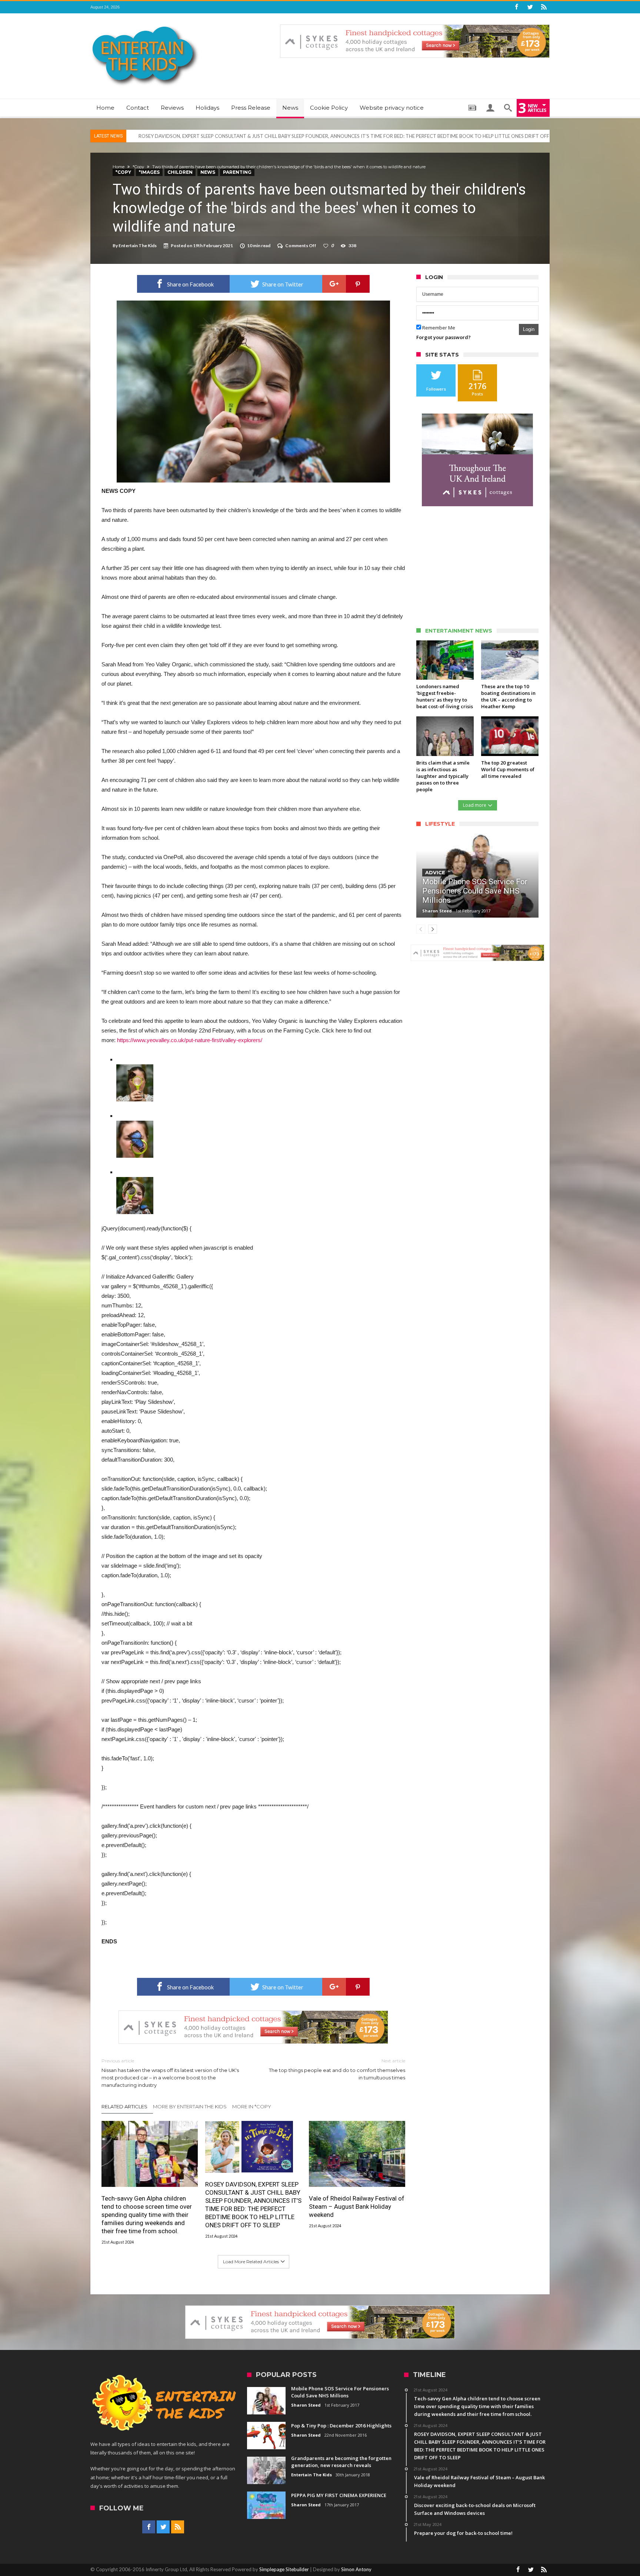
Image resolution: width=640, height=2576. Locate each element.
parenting (237, 172)
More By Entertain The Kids (190, 2106)
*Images (149, 172)
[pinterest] (358, 284)
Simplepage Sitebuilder (284, 2569)
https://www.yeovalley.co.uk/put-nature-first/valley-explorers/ (190, 1040)
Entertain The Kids (138, 246)
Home (119, 167)
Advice (435, 872)
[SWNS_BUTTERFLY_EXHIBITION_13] (135, 1125)
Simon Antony (356, 2569)
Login (529, 329)
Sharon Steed (437, 911)
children (180, 172)
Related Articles (124, 2106)
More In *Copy (252, 2106)
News (208, 172)
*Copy (138, 167)
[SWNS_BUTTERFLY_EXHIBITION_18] (135, 1182)
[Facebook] (516, 7)
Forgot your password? (444, 337)
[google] (334, 284)
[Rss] (544, 7)
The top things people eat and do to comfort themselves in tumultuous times (337, 2069)
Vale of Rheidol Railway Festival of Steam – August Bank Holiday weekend (218, 136)
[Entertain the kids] (145, 24)
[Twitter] (530, 7)
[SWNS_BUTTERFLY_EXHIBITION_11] (135, 1069)
